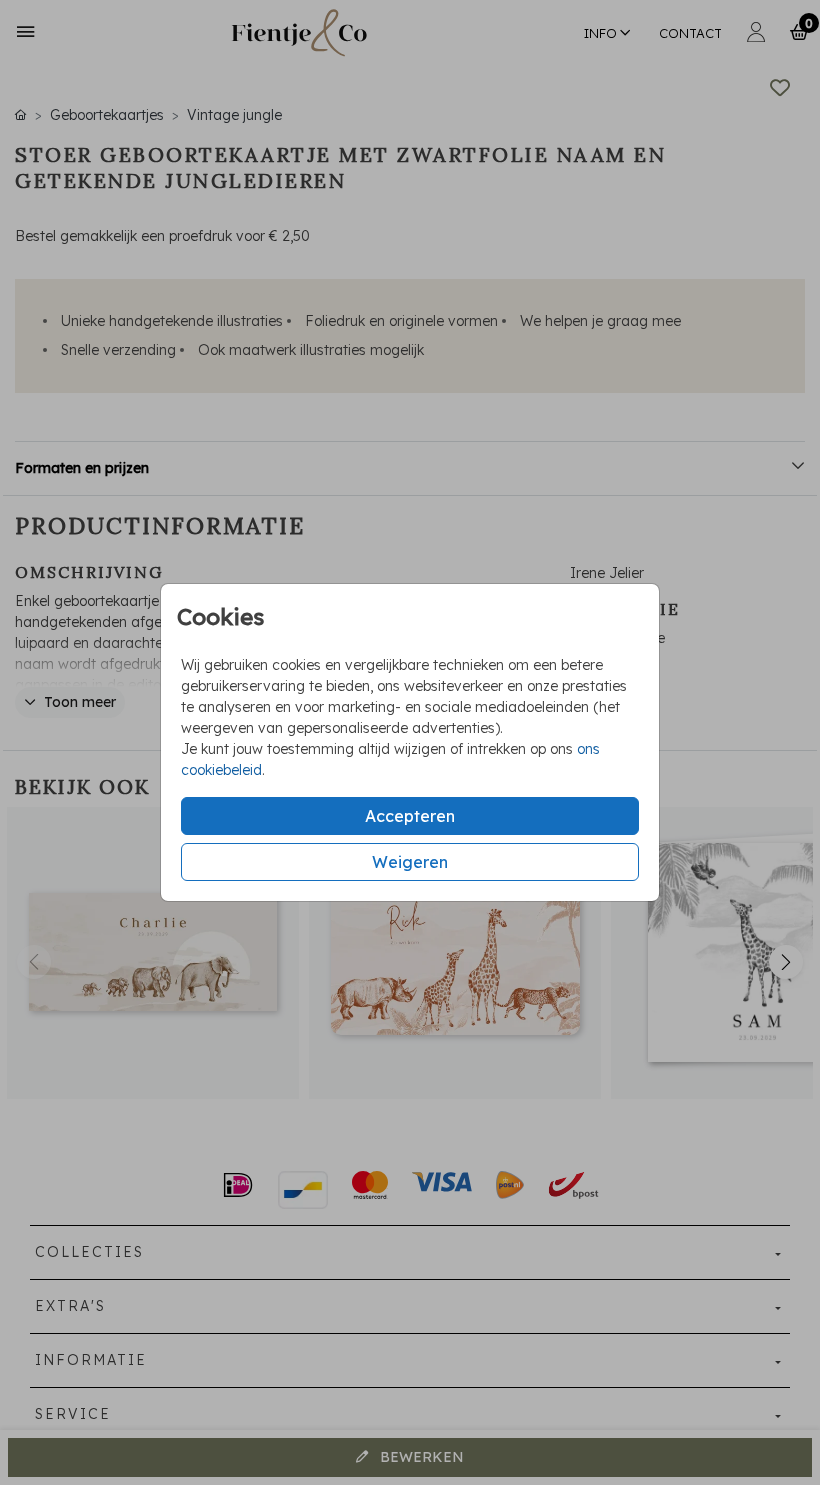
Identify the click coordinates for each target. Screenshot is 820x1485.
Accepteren (410, 816)
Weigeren (410, 862)
